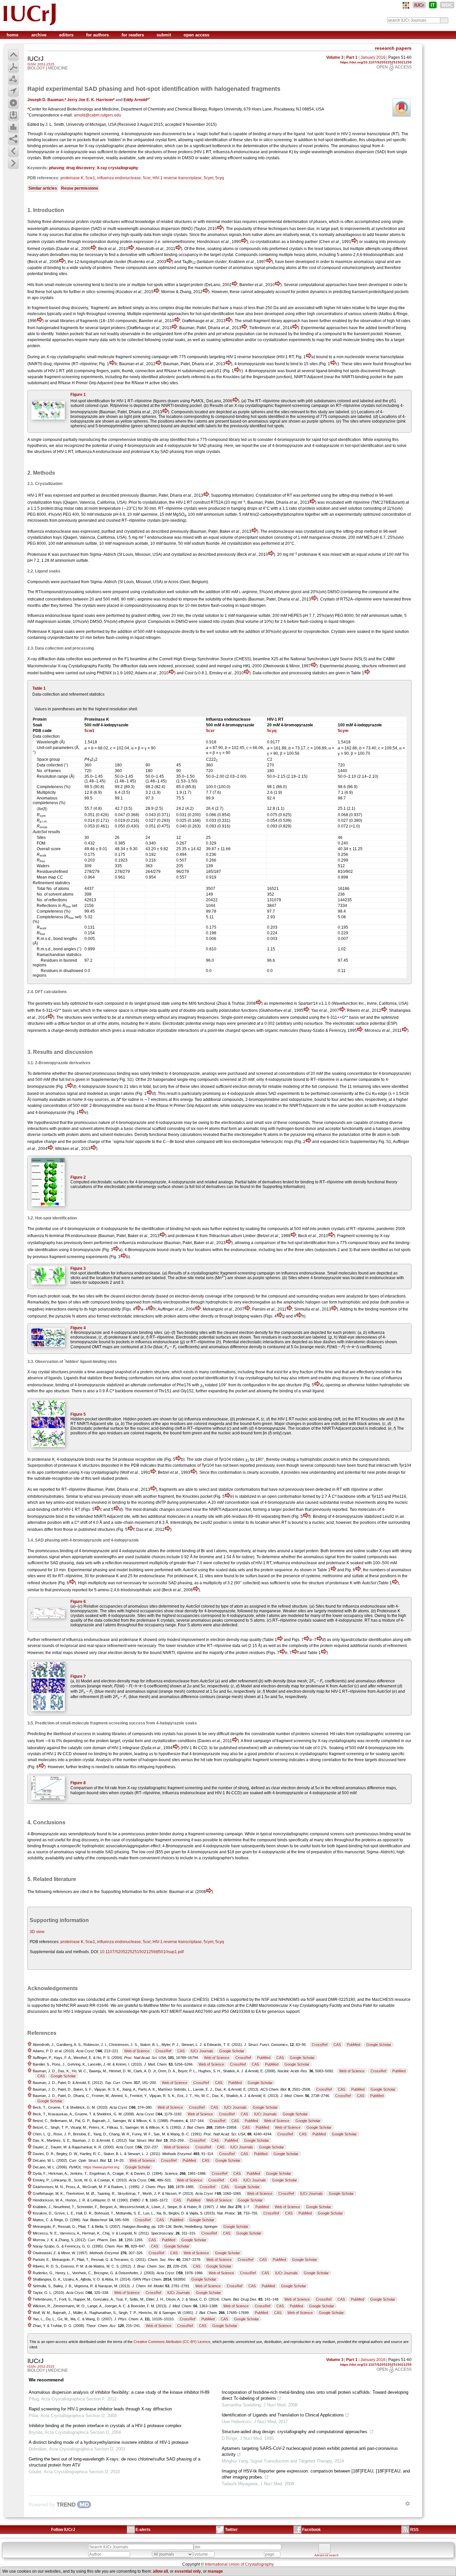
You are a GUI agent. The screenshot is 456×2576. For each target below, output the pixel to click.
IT (433, 5)
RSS (414, 2530)
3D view (37, 1932)
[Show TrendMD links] (408, 2504)
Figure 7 (78, 1676)
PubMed (354, 2045)
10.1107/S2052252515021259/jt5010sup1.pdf (142, 1952)
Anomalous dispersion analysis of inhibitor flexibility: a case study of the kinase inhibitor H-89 (119, 2392)
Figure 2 (78, 1177)
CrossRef (320, 2045)
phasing (57, 168)
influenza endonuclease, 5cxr (124, 178)
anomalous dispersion (354, 152)
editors (67, 35)
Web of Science (137, 2051)
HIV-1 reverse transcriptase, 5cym (183, 178)
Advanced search (326, 2555)
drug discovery (80, 168)
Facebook (311, 2530)
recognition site (149, 1459)
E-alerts (143, 2530)
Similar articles (43, 188)
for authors (98, 35)
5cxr (210, 731)
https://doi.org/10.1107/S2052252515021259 (376, 62)
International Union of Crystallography (239, 2564)
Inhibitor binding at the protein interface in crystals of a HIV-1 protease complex (105, 2426)
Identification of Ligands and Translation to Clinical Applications (283, 2415)
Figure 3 (78, 1268)
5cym (343, 731)
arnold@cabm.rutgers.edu (97, 115)
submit (164, 35)
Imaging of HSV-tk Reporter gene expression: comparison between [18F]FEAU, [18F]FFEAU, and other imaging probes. (316, 2474)
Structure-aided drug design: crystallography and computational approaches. (295, 2432)
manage (215, 2571)
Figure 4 (78, 1328)
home (13, 35)
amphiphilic (294, 1302)
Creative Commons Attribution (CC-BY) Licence (172, 2342)
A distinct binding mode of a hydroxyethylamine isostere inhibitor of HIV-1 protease (108, 2442)
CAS (337, 2045)
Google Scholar (379, 2045)
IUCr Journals (202, 2051)
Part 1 (352, 57)
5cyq (220, 178)
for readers (133, 35)
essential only (188, 2571)
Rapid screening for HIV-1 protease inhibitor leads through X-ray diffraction (100, 2409)
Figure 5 (78, 1414)
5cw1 (89, 731)
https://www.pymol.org (101, 2167)
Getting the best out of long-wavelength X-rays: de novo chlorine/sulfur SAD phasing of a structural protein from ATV (115, 2462)
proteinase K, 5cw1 (78, 178)
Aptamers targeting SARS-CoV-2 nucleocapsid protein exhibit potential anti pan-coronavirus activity (310, 2451)
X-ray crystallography (118, 168)
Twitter (231, 2530)
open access (196, 35)
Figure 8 (78, 1783)
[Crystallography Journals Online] (406, 5)
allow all (160, 2571)
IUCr (419, 5)
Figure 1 (78, 395)
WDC (447, 5)
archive (40, 35)
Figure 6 (78, 1602)
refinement (51, 1640)
